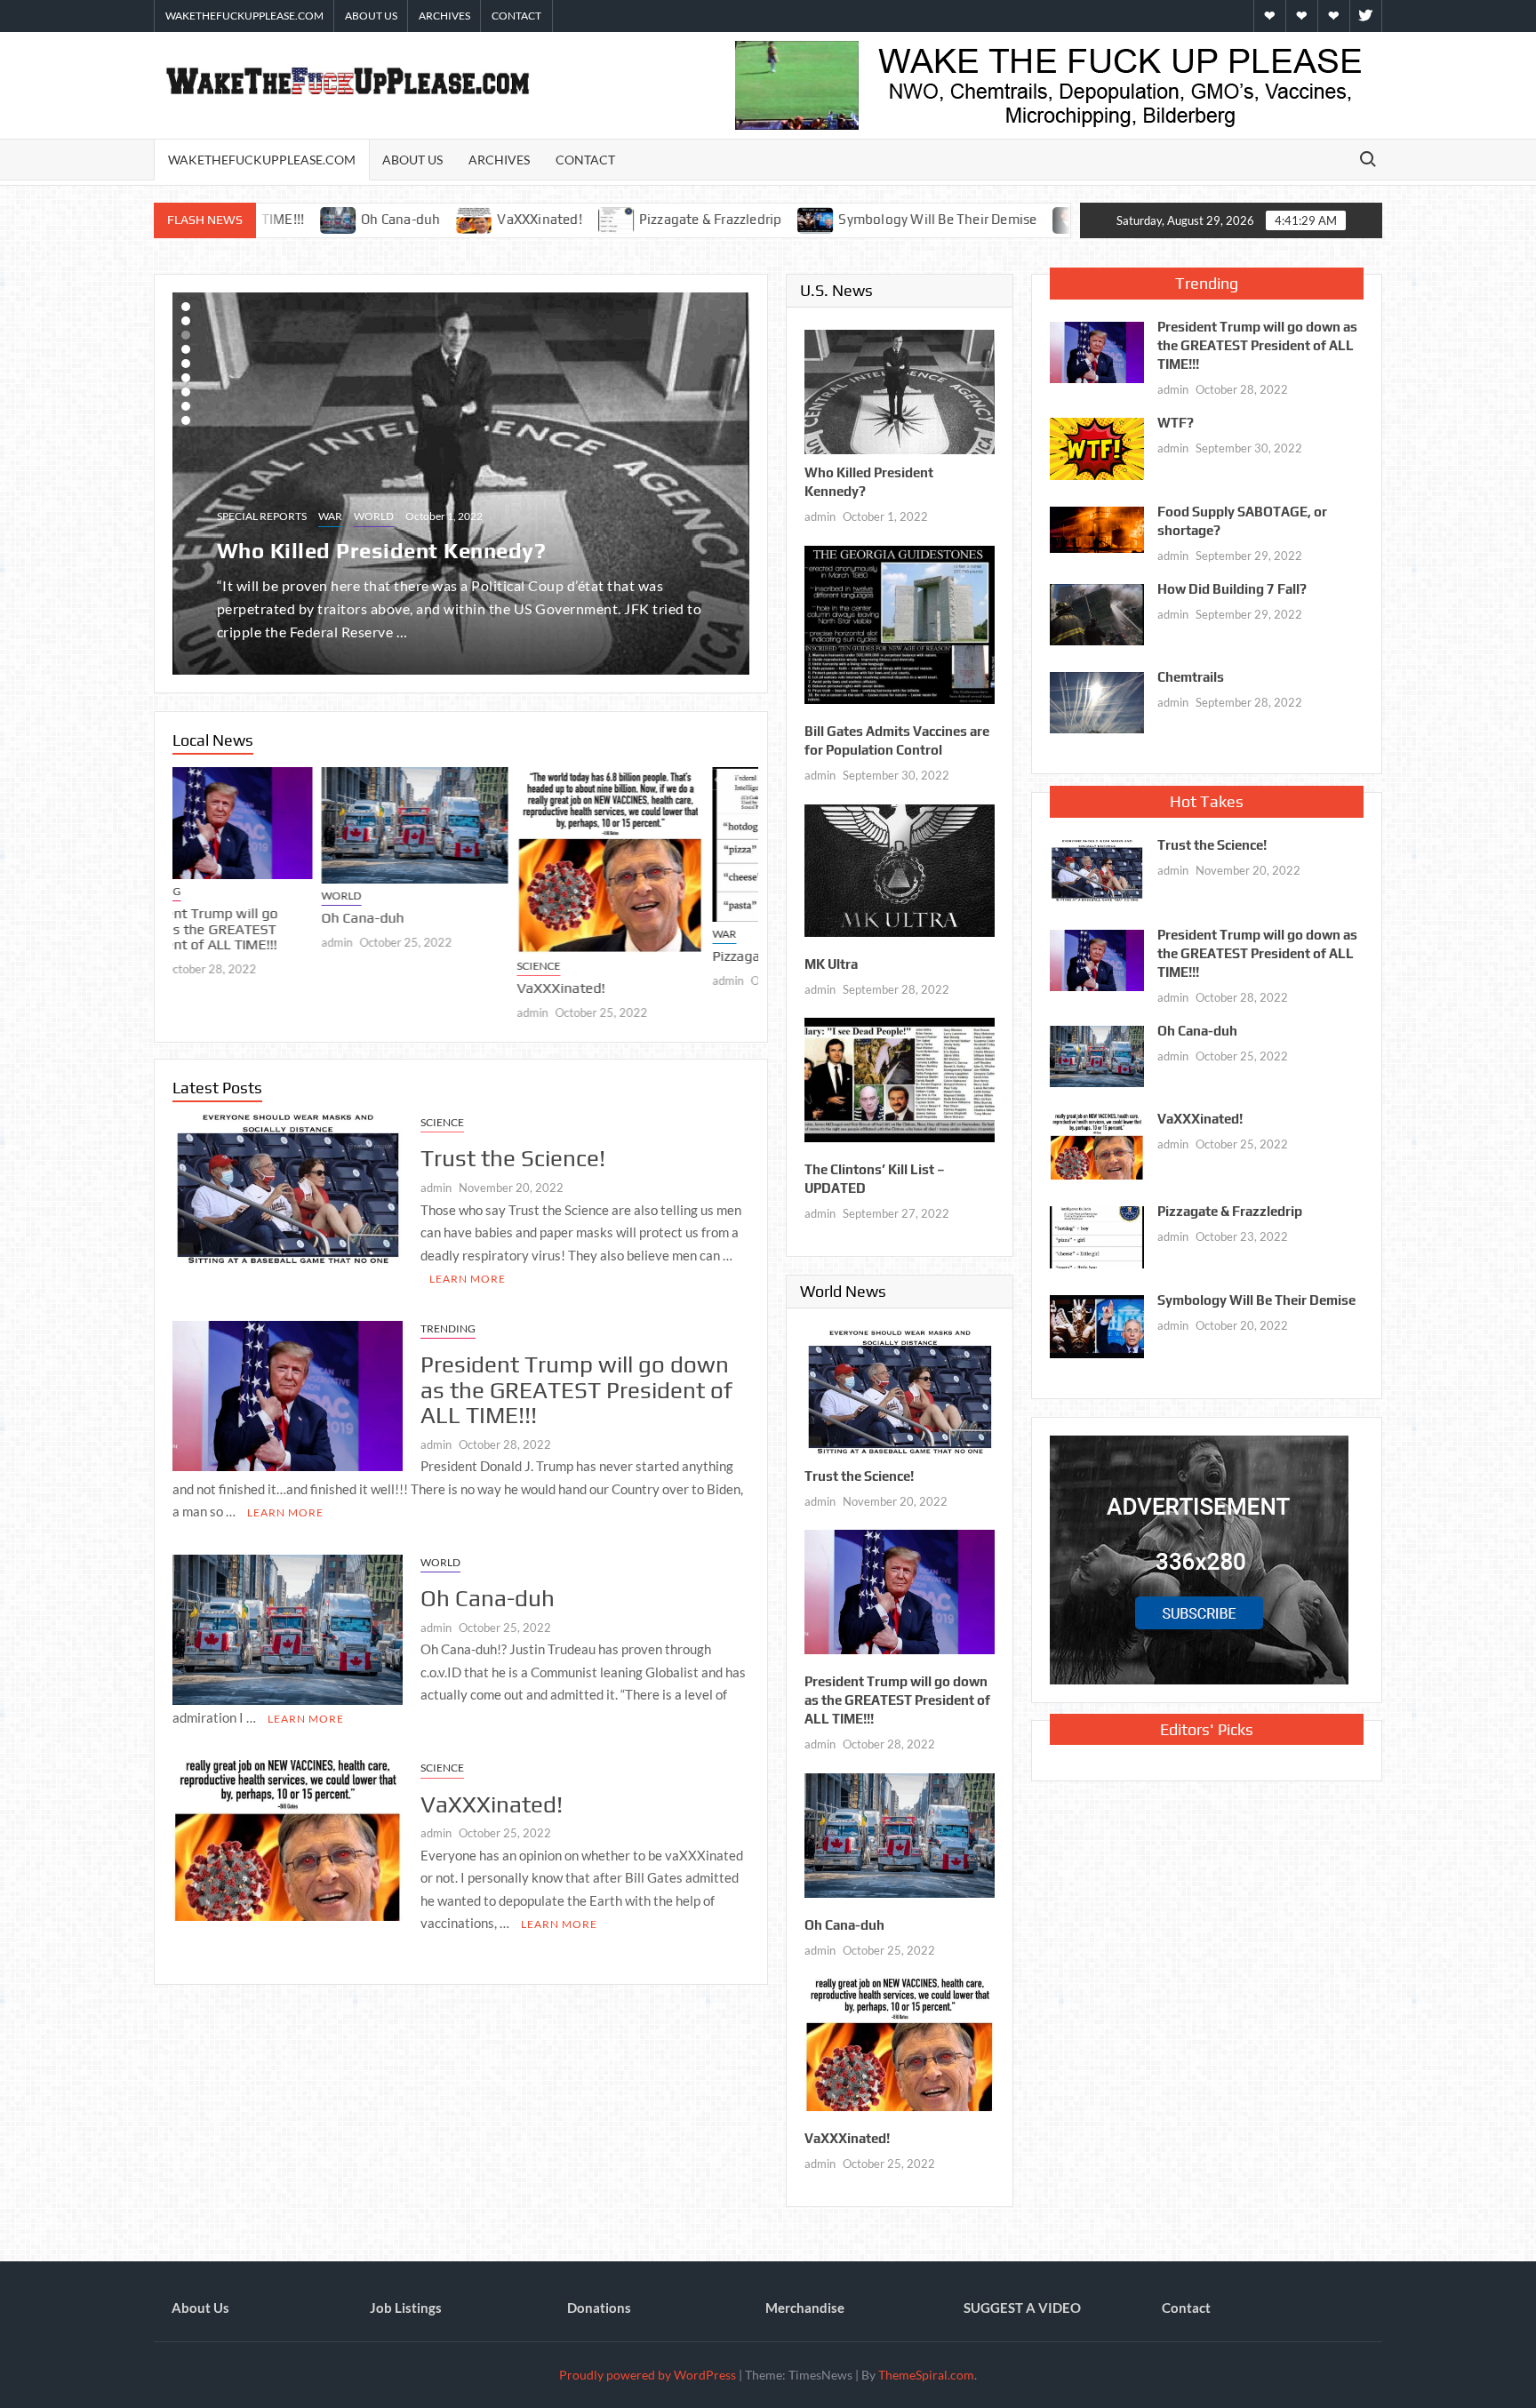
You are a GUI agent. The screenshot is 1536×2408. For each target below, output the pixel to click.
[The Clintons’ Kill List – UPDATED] (900, 1078)
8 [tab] (186, 406)
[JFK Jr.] (912, 219)
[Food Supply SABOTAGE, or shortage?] (1097, 528)
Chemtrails (1191, 677)
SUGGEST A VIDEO (1022, 2308)
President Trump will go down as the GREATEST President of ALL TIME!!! (576, 1390)
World (374, 516)
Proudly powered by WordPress (648, 2375)
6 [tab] (186, 378)
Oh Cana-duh (214, 919)
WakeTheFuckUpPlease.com (244, 16)
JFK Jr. (952, 219)
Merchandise (805, 2308)
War (330, 516)
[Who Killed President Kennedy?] (900, 390)
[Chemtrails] (1097, 701)
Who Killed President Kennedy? (382, 551)
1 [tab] (186, 307)
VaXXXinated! (379, 219)
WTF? (1176, 423)
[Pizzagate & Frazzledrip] (457, 219)
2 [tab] (186, 321)
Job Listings (406, 2308)
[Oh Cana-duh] (266, 825)
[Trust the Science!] (288, 1189)
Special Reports (262, 516)
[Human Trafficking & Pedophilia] (1007, 219)
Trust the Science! (513, 1158)
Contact (516, 16)
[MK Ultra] (900, 868)
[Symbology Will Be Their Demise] (656, 219)
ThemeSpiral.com (926, 2375)
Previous (736, 484)
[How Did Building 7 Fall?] (1097, 612)
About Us (371, 16)
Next (185, 484)
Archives (444, 16)
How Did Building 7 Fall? (1232, 589)
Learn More (468, 1279)
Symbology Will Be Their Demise (777, 219)
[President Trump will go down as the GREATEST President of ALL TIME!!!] (288, 1394)
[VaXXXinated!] (315, 219)
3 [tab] (186, 335)
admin (188, 942)
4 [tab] (186, 349)
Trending (448, 1328)
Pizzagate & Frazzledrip (551, 219)
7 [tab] (186, 392)
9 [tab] (186, 420)
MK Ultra (831, 964)
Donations (599, 2308)
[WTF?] (1097, 447)
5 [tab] (186, 364)
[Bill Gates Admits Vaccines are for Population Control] (900, 623)
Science (390, 966)
